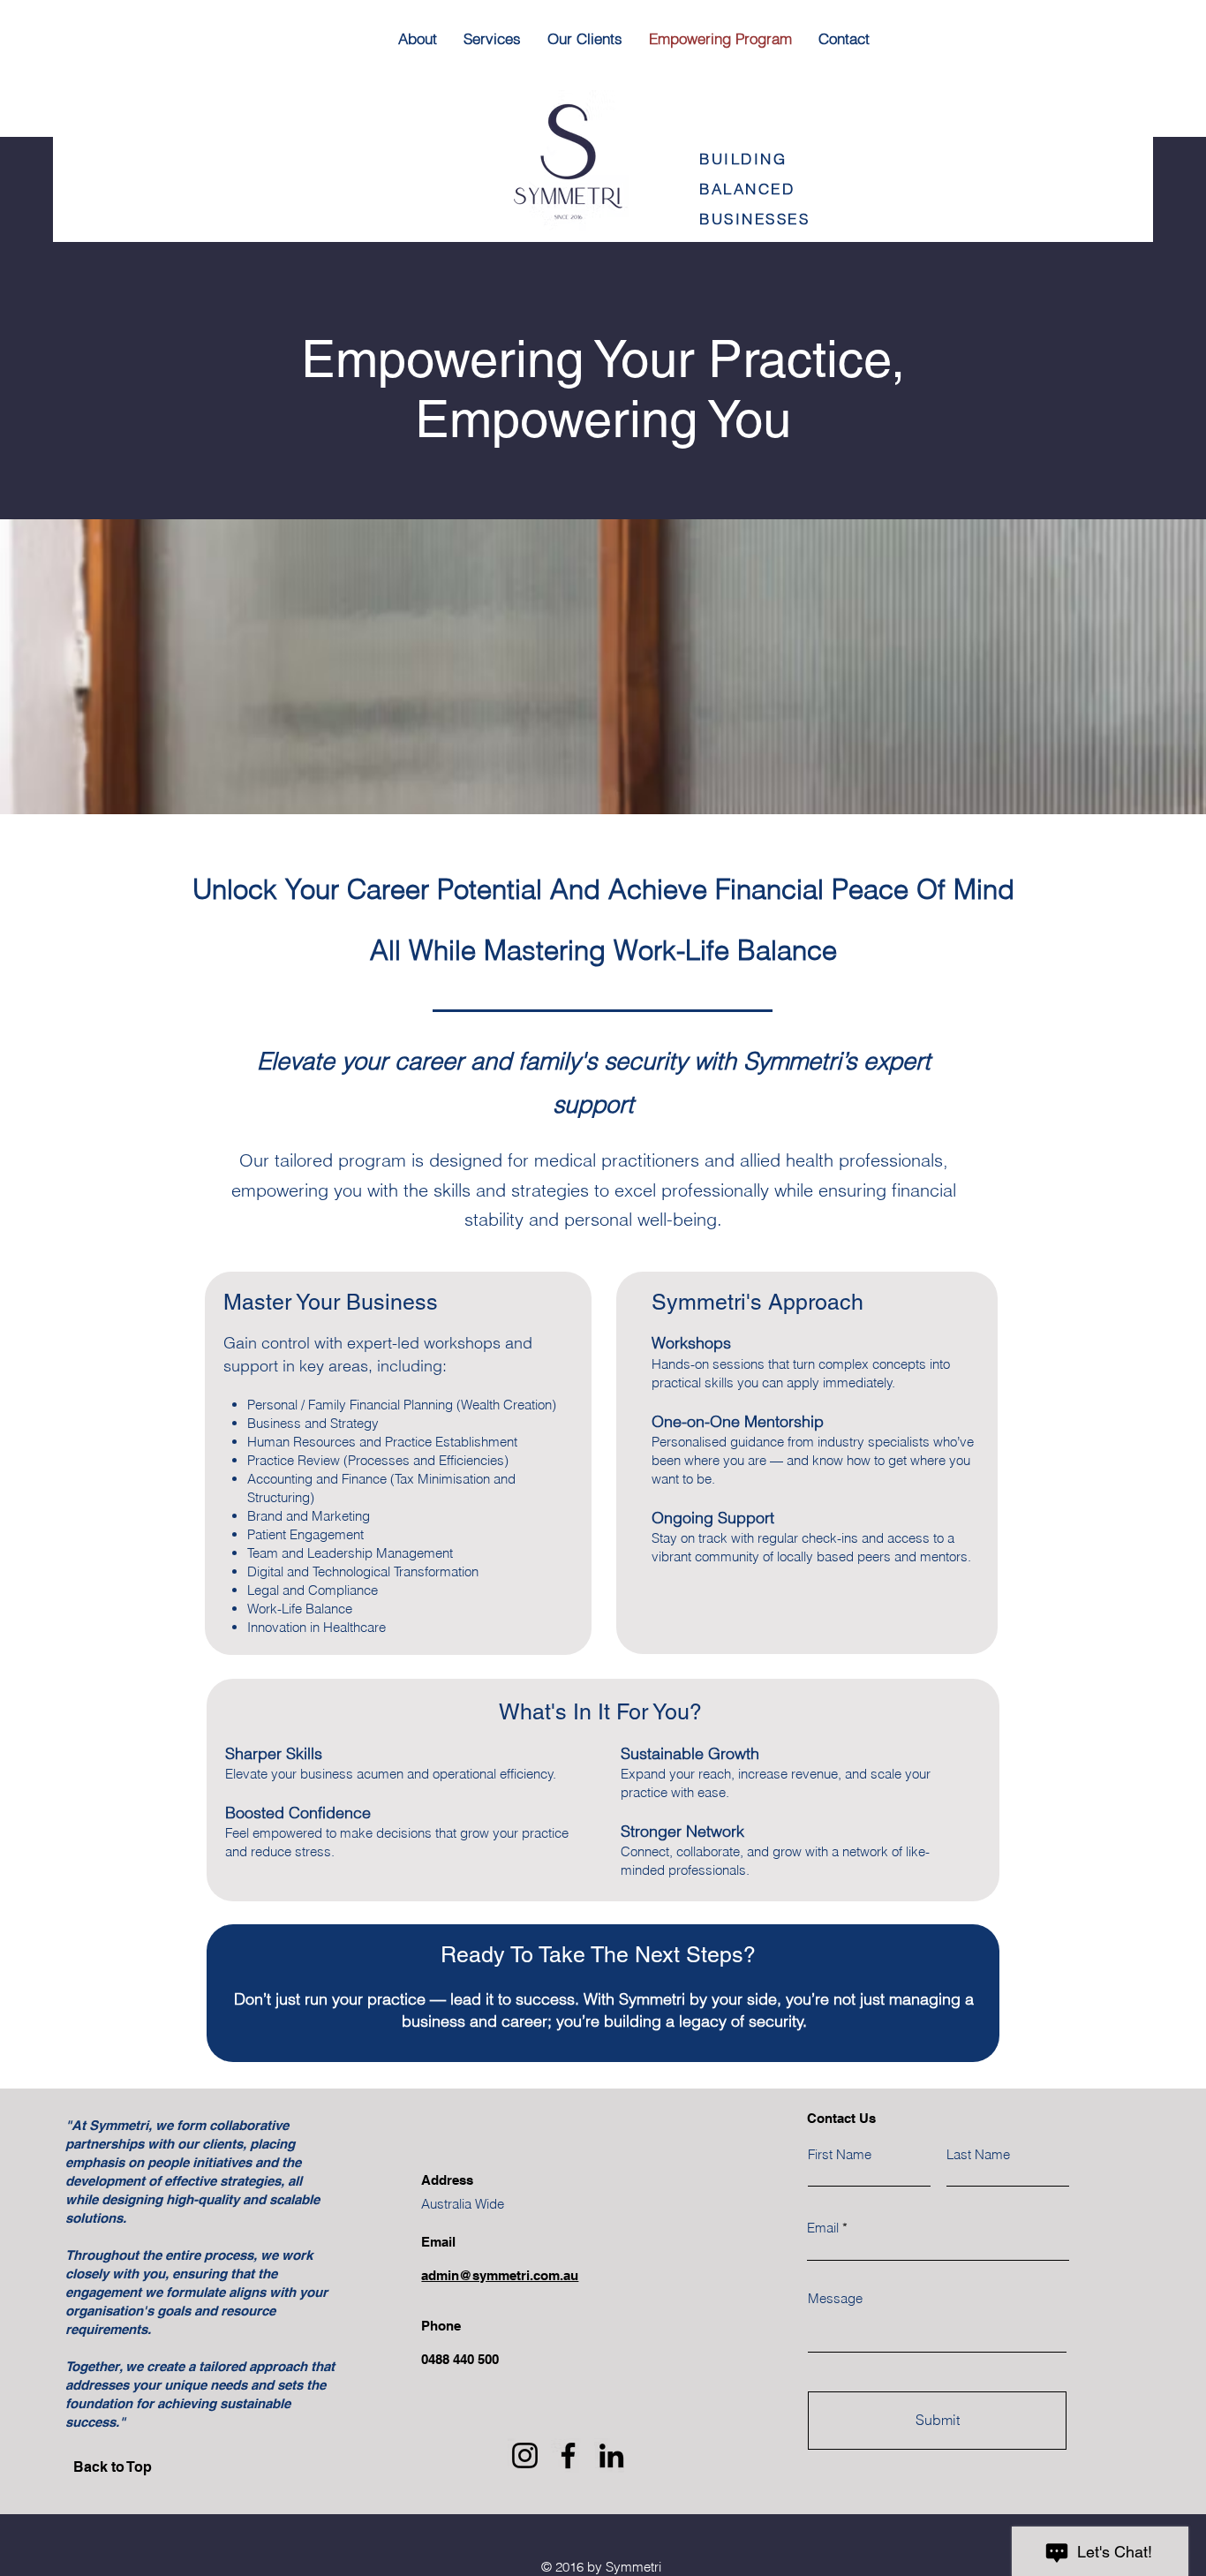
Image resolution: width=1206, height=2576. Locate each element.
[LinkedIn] (611, 2455)
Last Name (978, 2154)
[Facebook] (568, 2455)
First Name (840, 2154)
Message (835, 2298)
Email (823, 2228)
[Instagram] (525, 2455)
